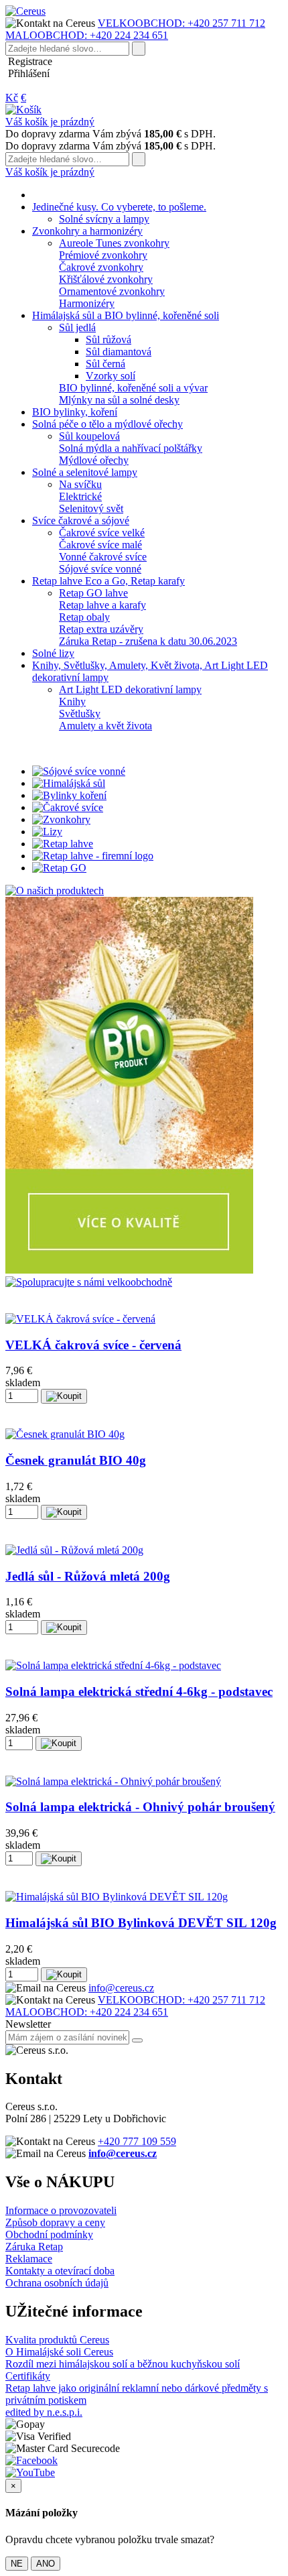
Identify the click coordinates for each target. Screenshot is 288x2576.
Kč (12, 98)
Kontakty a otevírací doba (60, 2271)
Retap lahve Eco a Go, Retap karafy (109, 581)
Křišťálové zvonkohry (106, 279)
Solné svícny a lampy (104, 219)
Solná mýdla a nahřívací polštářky (131, 448)
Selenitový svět (91, 508)
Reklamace (29, 2259)
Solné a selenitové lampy (85, 472)
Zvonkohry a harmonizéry (87, 231)
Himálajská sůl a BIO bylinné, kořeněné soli (126, 315)
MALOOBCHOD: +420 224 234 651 (87, 35)
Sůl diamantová (119, 352)
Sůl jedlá (77, 327)
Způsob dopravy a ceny (55, 2222)
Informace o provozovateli (61, 2210)
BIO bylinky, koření (75, 412)
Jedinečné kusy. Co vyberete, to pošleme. (119, 207)
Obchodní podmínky (49, 2234)
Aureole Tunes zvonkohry (114, 243)
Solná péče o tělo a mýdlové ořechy (107, 424)
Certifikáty (28, 2376)
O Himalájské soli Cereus (59, 2352)
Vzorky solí (111, 376)
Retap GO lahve (93, 593)
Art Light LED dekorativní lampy (130, 689)
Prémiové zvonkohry (103, 255)
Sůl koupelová (89, 436)
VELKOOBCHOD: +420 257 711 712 (182, 23)
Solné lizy (53, 653)
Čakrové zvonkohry (101, 267)
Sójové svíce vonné (100, 569)
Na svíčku (80, 484)
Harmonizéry (87, 303)
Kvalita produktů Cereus (57, 2340)
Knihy (72, 701)
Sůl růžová (109, 340)
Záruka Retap (34, 2247)
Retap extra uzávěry (101, 629)
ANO (46, 2564)
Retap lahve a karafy (102, 605)
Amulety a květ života (105, 726)
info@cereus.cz (121, 1988)
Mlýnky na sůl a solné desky (119, 400)
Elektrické (80, 496)
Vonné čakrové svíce (103, 557)
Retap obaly (84, 617)
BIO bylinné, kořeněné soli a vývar (133, 388)
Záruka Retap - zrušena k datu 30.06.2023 (148, 641)
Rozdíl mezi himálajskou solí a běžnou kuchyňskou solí (123, 2364)
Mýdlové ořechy (94, 460)
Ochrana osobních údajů (57, 2283)
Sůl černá (105, 364)
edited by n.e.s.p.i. (44, 2412)
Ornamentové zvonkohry (112, 291)
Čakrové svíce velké (102, 533)
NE (17, 2564)
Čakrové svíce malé (100, 545)
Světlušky (80, 714)
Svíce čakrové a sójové (81, 520)
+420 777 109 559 (137, 2141)
